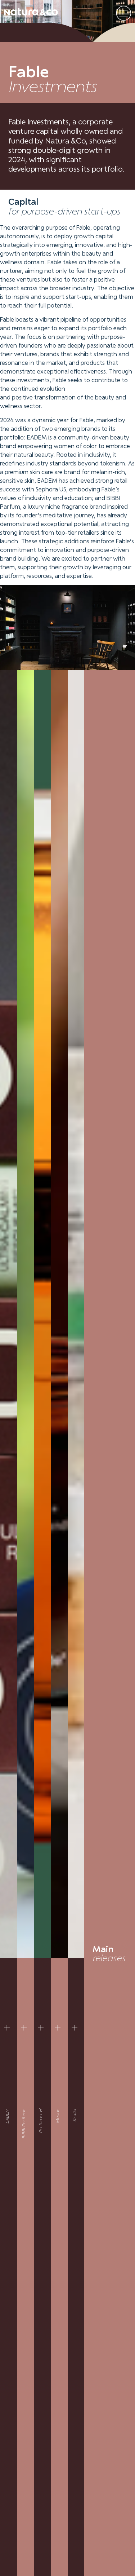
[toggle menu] (124, 13)
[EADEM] (7, 2027)
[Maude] (58, 2027)
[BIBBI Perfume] (24, 2027)
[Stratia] (75, 2027)
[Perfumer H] (41, 2027)
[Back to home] (31, 11)
